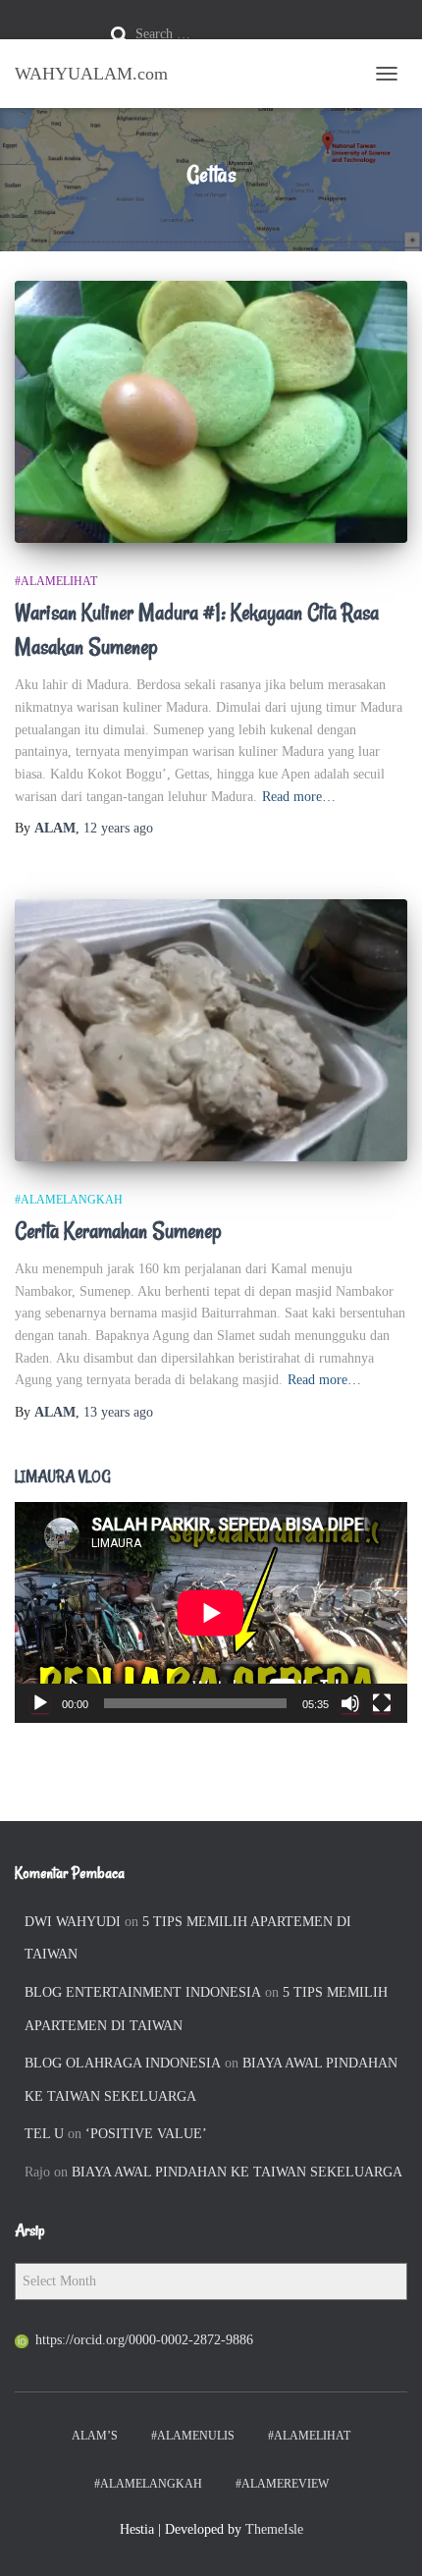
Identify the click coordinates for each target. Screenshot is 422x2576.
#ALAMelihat (56, 581)
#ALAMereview (282, 2484)
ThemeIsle (274, 2529)
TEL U (44, 2134)
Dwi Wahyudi (73, 1922)
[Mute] (350, 1703)
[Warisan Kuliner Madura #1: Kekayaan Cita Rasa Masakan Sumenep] (211, 412)
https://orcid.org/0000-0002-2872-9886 (144, 2340)
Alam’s (95, 2436)
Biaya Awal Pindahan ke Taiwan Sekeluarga (237, 2172)
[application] (211, 1612)
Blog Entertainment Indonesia (143, 1992)
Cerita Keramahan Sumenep (118, 1231)
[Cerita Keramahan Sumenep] (211, 1030)
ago (118, 828)
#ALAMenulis (193, 2436)
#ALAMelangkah (69, 1200)
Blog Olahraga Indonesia (123, 2063)
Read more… (299, 797)
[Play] (40, 1703)
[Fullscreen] (382, 1703)
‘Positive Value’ (146, 2134)
